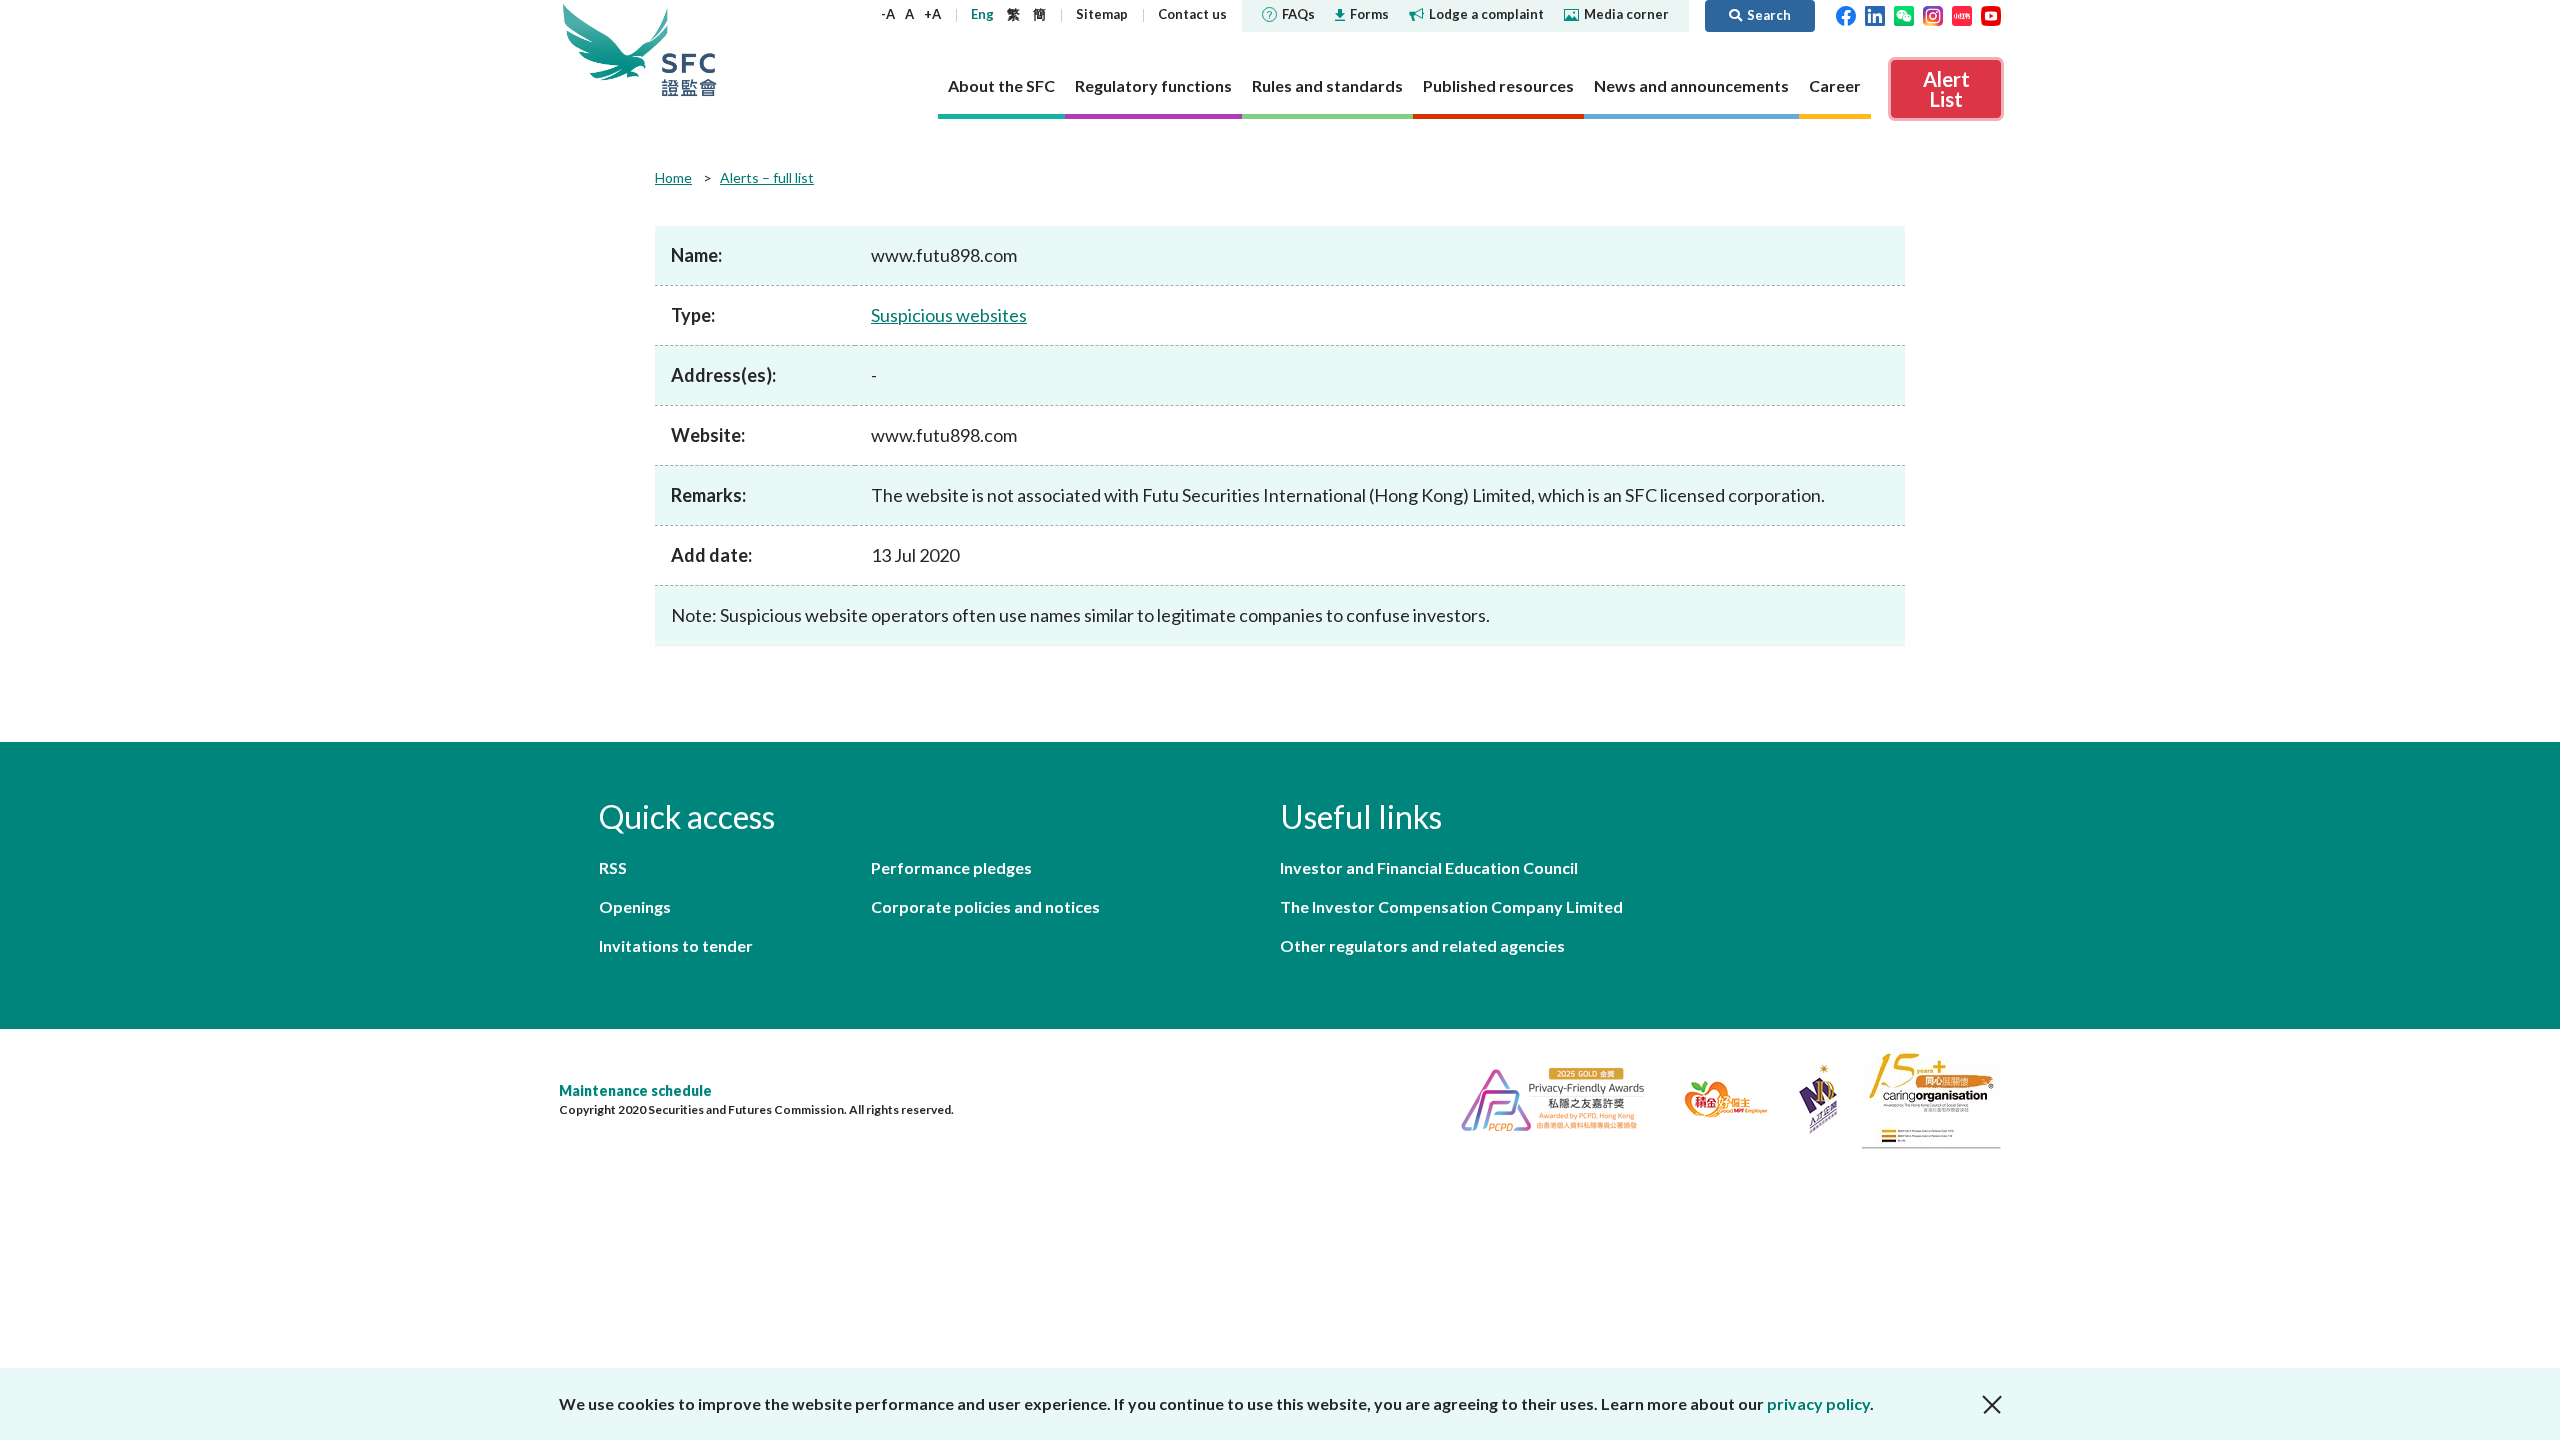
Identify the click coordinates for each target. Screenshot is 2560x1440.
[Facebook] (1846, 14)
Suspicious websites (949, 315)
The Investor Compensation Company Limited (1451, 906)
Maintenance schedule (635, 1090)
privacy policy (1818, 1403)
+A (932, 14)
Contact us (1192, 14)
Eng (982, 14)
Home (673, 177)
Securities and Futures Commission (689, 49)
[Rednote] (1962, 14)
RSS (613, 867)
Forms (1369, 14)
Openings (635, 906)
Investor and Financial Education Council (1429, 867)
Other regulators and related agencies (1422, 945)
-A (888, 14)
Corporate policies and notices (985, 906)
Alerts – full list (767, 177)
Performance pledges (951, 867)
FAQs (1298, 14)
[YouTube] (1991, 14)
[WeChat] (1904, 14)
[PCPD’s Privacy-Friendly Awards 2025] (1544, 1096)
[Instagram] (1933, 14)
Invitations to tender (676, 945)
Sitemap (1102, 14)
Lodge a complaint (1486, 14)
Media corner (1626, 14)
